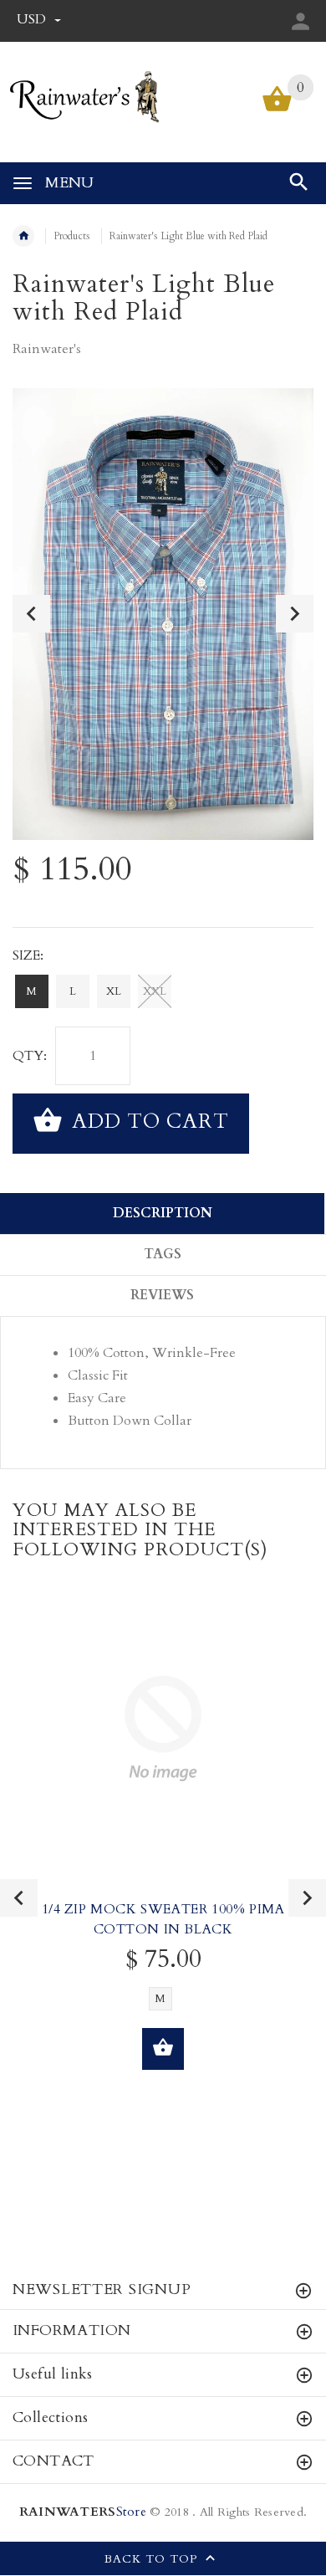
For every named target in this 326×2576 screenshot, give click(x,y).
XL (114, 991)
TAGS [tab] (163, 1254)
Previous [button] (31, 614)
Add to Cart (148, 1122)
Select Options (163, 2049)
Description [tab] (163, 1213)
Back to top (153, 2560)
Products (72, 236)
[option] (163, 614)
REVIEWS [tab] (162, 1295)
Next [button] (295, 614)
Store (83, 2512)
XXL (155, 991)
